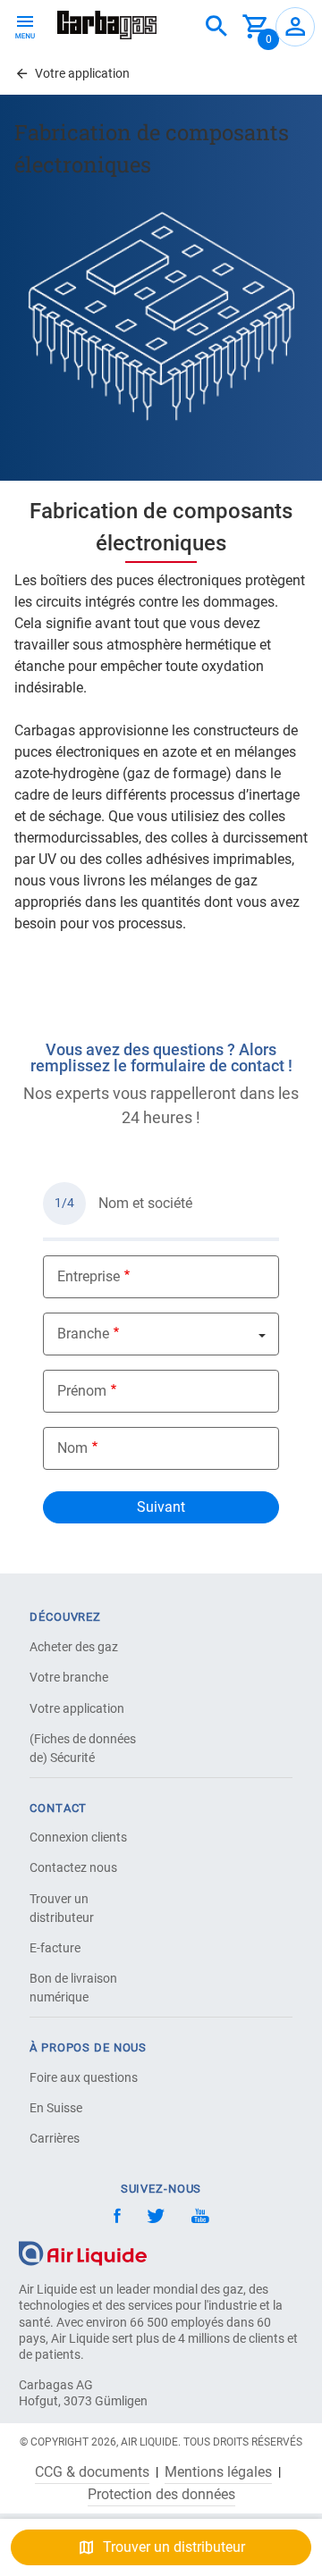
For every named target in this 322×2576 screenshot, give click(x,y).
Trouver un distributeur (62, 1908)
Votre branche (69, 1677)
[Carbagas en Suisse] (107, 25)
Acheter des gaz (74, 1647)
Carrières (55, 2138)
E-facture (55, 1948)
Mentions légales (218, 2472)
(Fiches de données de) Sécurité (83, 1748)
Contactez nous (73, 1867)
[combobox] (216, 27)
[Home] (83, 2252)
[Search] (216, 27)
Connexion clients (78, 1837)
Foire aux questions (84, 2077)
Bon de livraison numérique (73, 1988)
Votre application (77, 1708)
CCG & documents (92, 2472)
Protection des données (161, 2495)
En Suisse (56, 2108)
